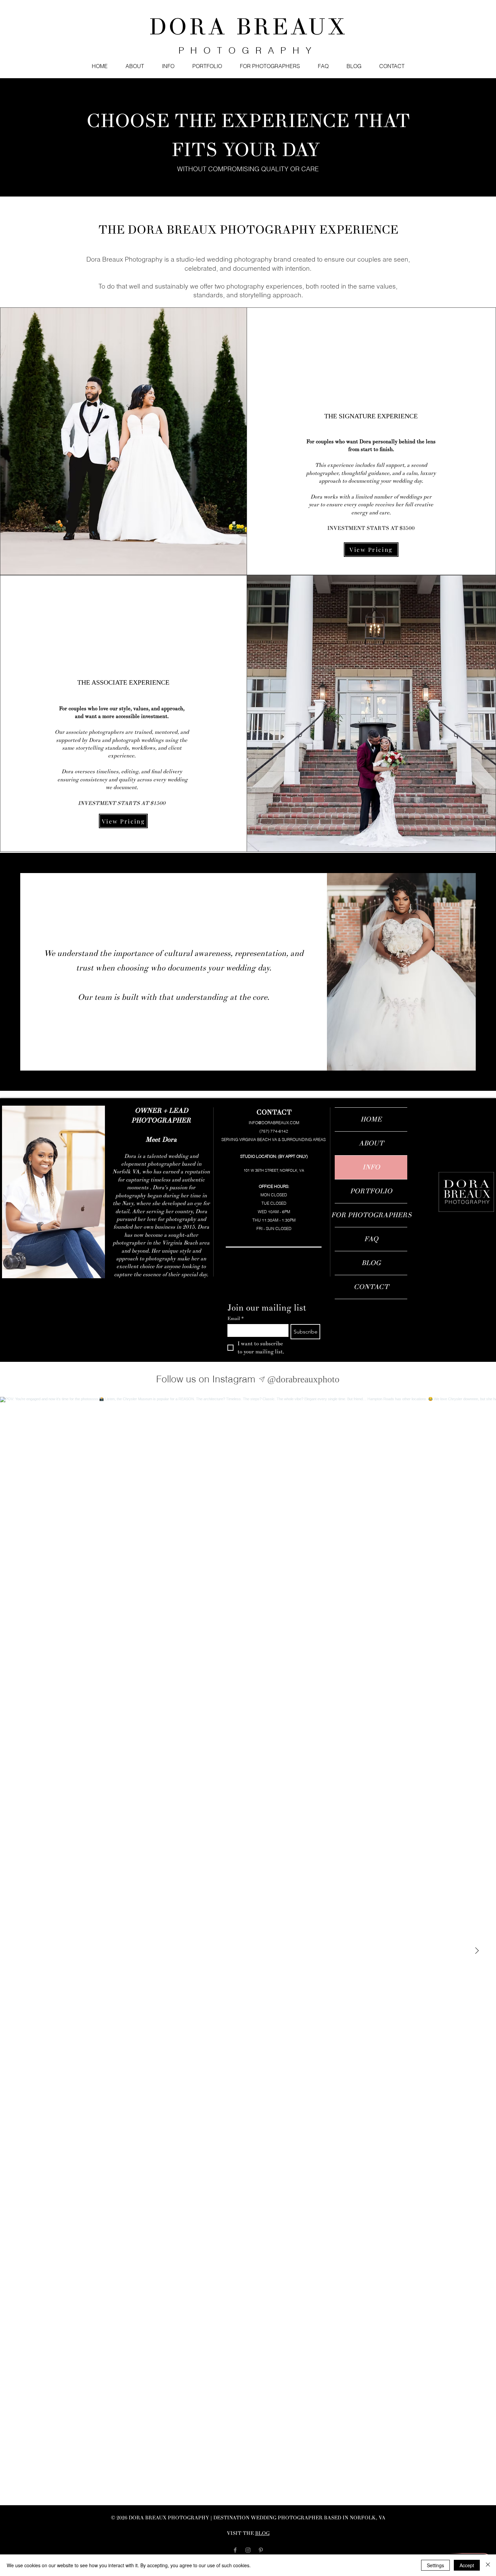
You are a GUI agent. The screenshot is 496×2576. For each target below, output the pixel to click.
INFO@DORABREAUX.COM (274, 1123)
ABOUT (371, 1143)
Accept (467, 2565)
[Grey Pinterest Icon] (261, 2550)
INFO (371, 1167)
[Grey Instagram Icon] (248, 2550)
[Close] (488, 2565)
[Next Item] (477, 1951)
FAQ (371, 1239)
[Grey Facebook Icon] (235, 2550)
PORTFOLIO (371, 1191)
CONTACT (371, 1287)
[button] (168, 66)
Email (236, 1319)
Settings (435, 2565)
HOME (371, 1119)
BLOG (371, 1263)
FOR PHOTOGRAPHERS (371, 1215)
